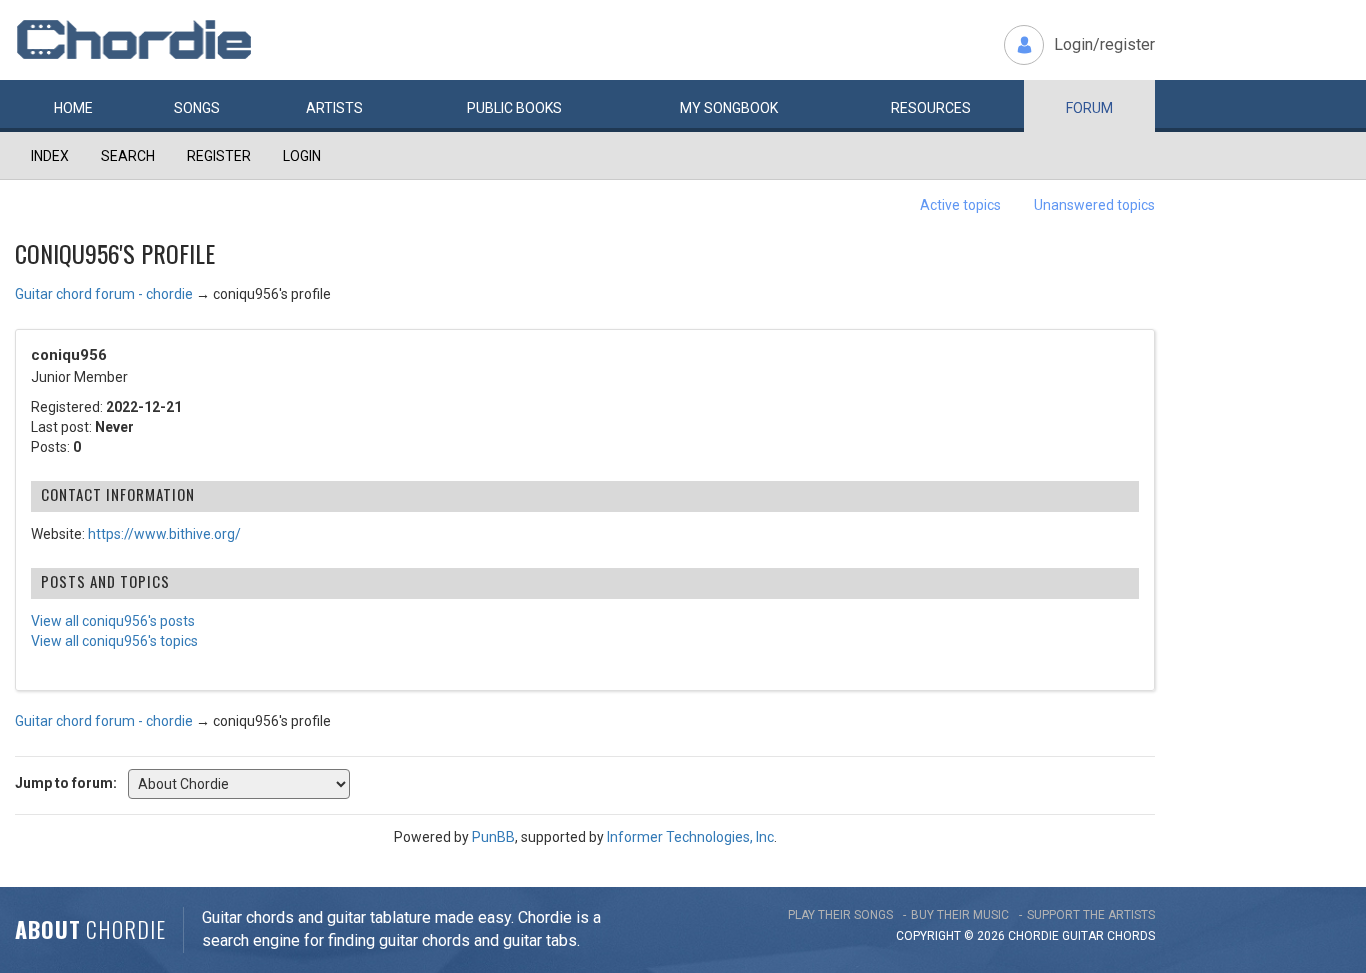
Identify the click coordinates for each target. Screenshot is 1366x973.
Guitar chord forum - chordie (104, 294)
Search (128, 156)
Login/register (1104, 44)
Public (514, 108)
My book (729, 108)
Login (302, 156)
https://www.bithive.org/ (164, 534)
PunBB (493, 837)
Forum (1089, 108)
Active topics (960, 205)
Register (219, 156)
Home (73, 108)
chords (1131, 936)
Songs (197, 108)
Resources (931, 108)
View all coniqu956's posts (113, 621)
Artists (334, 108)
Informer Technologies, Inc (690, 837)
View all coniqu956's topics (114, 641)
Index (50, 156)
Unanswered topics (1094, 205)
